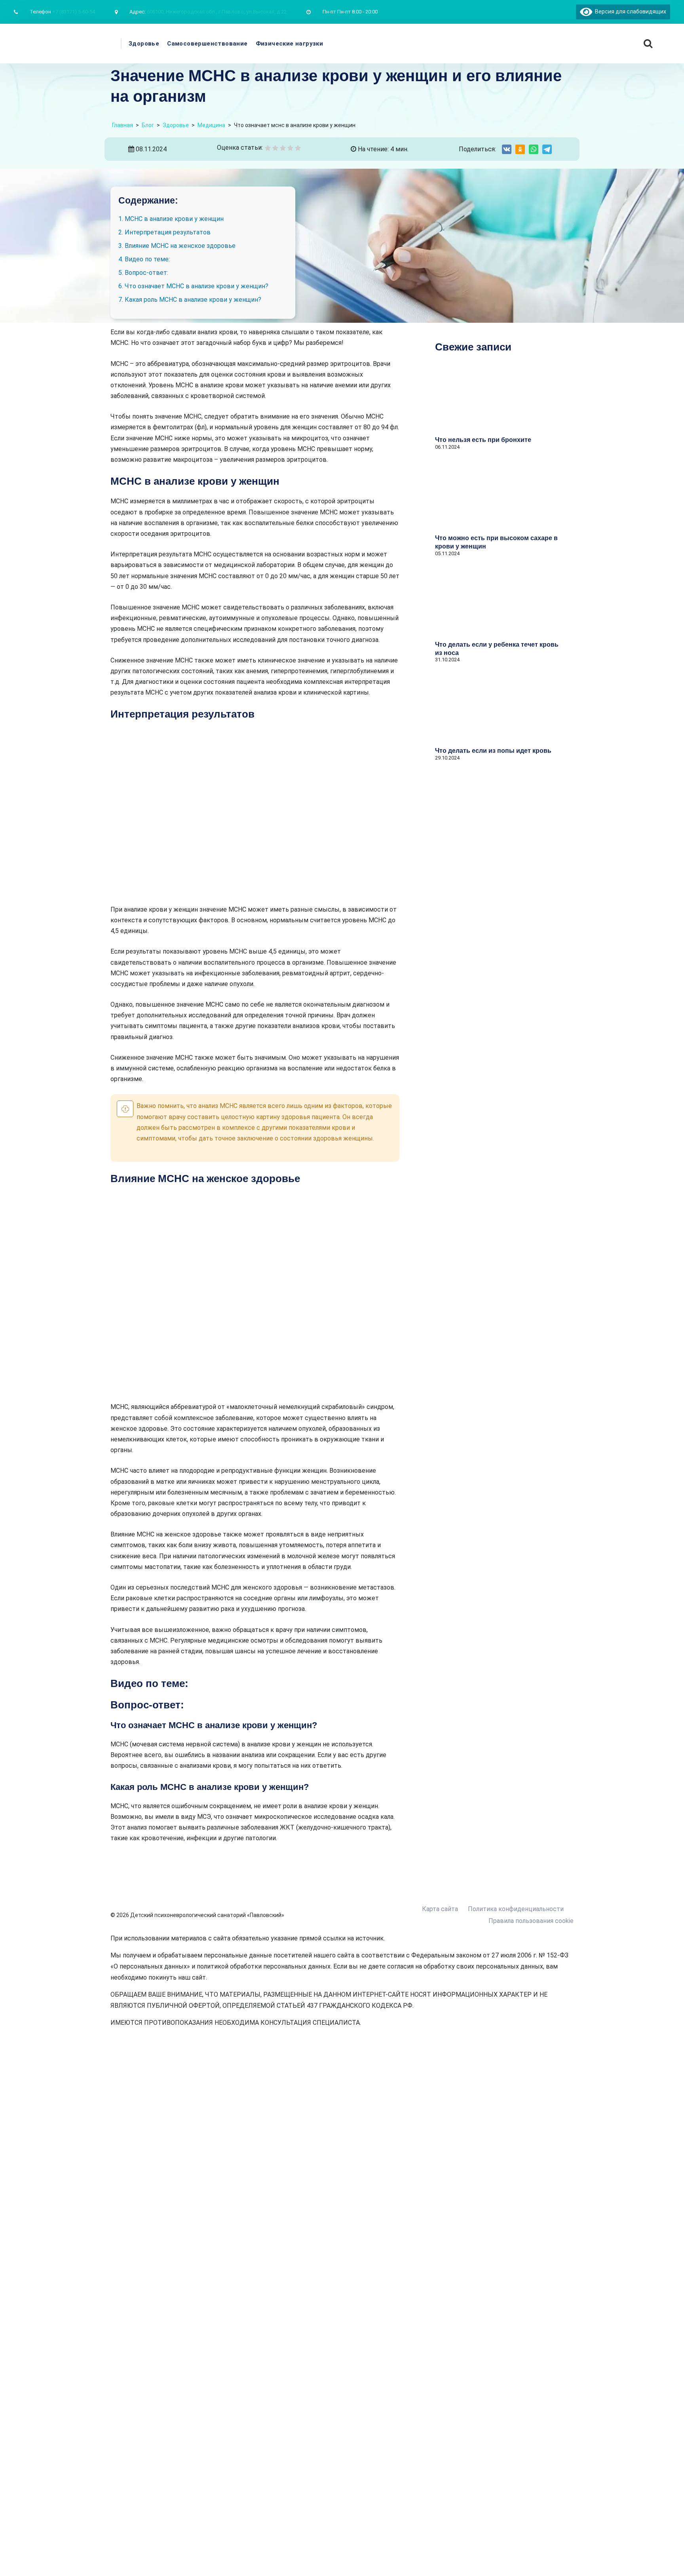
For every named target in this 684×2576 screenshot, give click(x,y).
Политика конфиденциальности (516, 1909)
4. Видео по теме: (144, 259)
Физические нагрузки (290, 44)
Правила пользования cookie (531, 1921)
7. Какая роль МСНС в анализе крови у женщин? (190, 300)
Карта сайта (440, 1909)
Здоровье (144, 44)
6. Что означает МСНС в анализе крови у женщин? (193, 286)
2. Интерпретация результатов (164, 232)
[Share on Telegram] (547, 149)
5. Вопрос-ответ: (143, 273)
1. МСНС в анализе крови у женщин (171, 219)
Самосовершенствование (207, 44)
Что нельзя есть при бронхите (483, 440)
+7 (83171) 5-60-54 (74, 12)
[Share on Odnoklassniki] (520, 149)
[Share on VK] (507, 149)
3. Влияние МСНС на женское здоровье (177, 246)
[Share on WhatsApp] (534, 149)
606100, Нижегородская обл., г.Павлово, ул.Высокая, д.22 (217, 12)
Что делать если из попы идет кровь (493, 751)
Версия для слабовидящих (629, 11)
